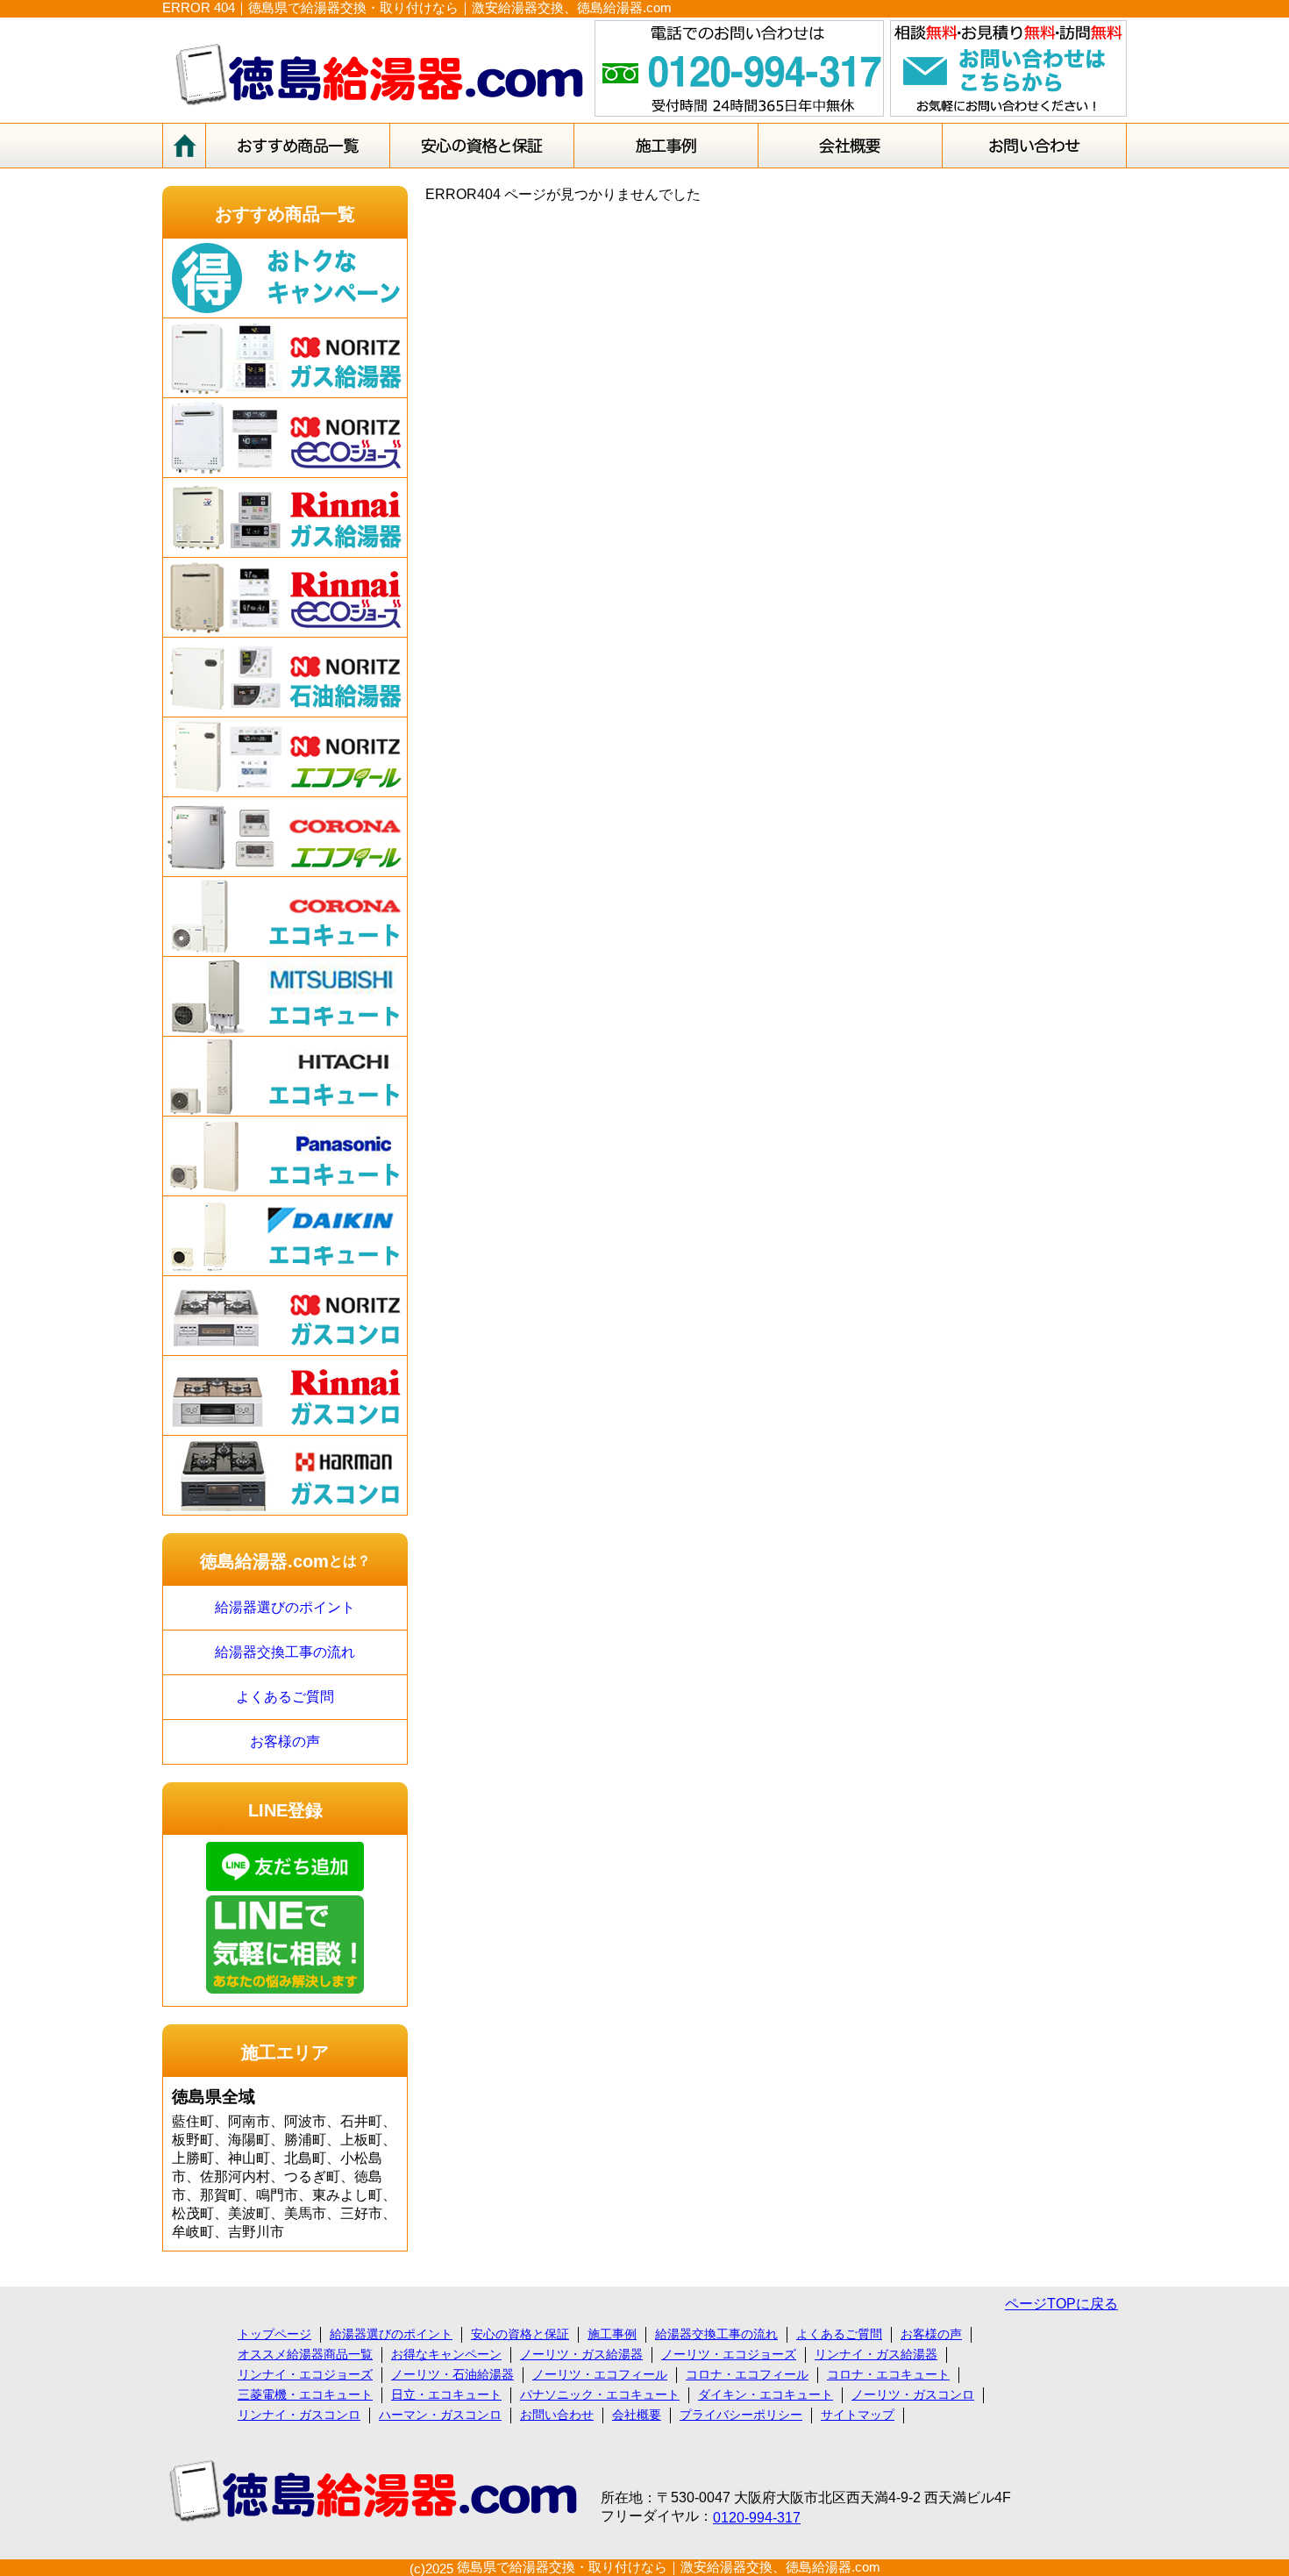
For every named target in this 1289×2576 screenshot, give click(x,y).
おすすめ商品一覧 (285, 214)
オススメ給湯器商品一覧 (305, 2354)
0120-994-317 (757, 2518)
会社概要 (637, 2415)
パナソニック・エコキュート (600, 2394)
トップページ (274, 2334)
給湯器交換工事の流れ (285, 1652)
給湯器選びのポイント (285, 1607)
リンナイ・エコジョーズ (305, 2374)
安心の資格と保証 (520, 2334)
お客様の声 (285, 1741)
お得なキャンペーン (446, 2354)
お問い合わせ (557, 2415)
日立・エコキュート (446, 2394)
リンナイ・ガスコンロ (299, 2415)
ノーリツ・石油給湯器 (452, 2374)
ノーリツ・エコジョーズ (729, 2354)
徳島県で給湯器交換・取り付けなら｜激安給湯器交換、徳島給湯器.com (669, 2567)
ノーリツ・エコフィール (600, 2374)
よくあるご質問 (285, 1697)
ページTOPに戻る (1061, 2304)
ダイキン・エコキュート (766, 2394)
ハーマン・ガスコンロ (440, 2415)
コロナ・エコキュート (888, 2374)
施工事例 (612, 2334)
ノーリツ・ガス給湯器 (581, 2354)
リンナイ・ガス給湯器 (876, 2354)
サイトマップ (858, 2415)
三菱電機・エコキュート (305, 2394)
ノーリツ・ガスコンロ (913, 2394)
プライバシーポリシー (741, 2415)
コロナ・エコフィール (747, 2374)
